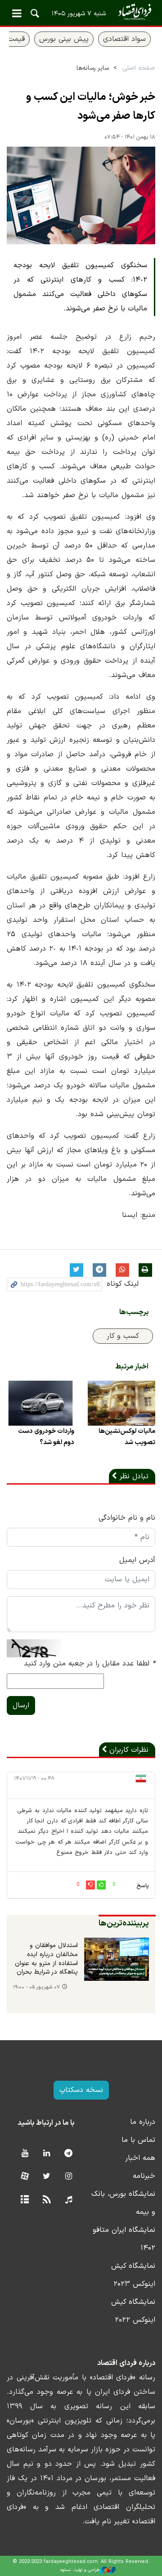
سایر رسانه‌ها (93, 68)
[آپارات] (25, 2177)
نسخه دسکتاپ (81, 2090)
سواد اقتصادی (124, 39)
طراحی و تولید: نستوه (80, 2570)
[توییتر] (47, 2177)
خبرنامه (144, 2176)
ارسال (21, 1705)
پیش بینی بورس (64, 39)
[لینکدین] (47, 2154)
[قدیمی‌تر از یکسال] (121, 1403)
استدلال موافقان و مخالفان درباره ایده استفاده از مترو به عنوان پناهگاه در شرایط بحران (46, 1959)
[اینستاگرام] (69, 2177)
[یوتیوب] (25, 2154)
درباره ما (143, 2122)
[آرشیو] (25, 2200)
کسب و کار (123, 1336)
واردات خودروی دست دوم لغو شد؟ (46, 1437)
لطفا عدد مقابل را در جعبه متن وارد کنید (90, 1664)
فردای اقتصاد (81, 12)
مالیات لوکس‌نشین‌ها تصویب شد (127, 1437)
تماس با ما (138, 2140)
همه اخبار (140, 2158)
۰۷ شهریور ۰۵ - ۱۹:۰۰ (36, 1987)
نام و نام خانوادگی (127, 1518)
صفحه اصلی (139, 68)
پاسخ (143, 1886)
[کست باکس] (69, 2200)
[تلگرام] (69, 2154)
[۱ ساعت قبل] (117, 1959)
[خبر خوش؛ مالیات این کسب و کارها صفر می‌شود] (81, 196)
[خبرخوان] (47, 2200)
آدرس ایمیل (137, 1560)
